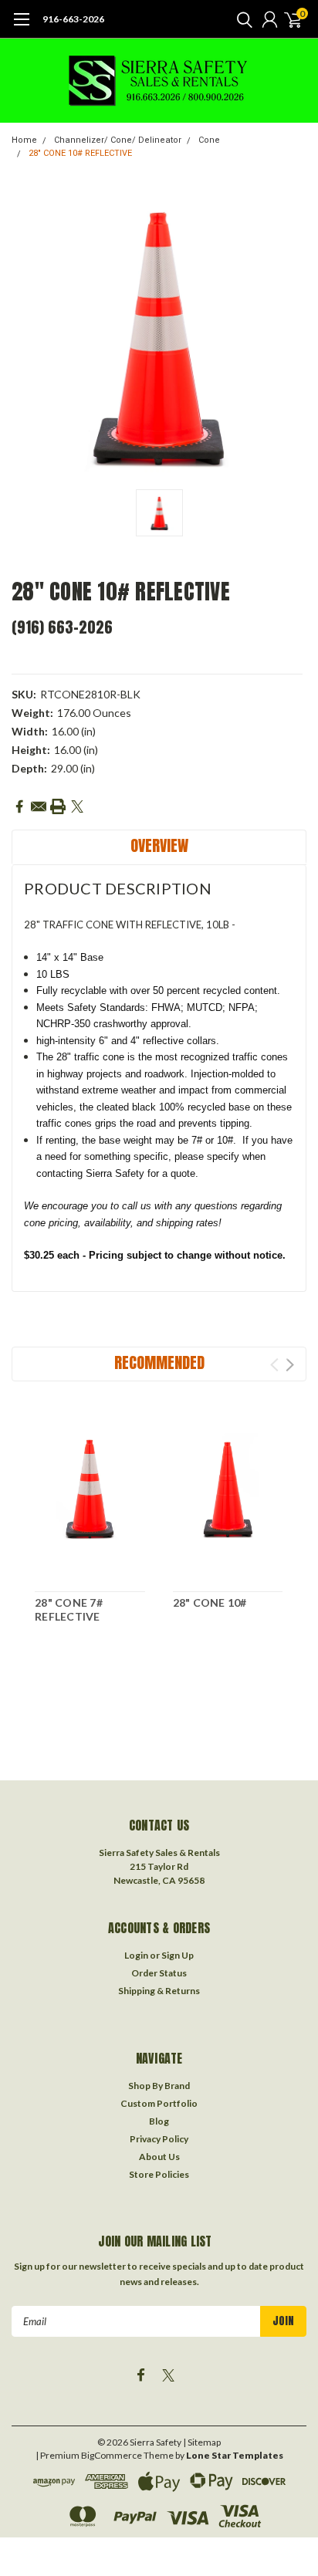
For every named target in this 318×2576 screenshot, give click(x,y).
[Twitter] (77, 806)
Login (136, 1955)
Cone (209, 140)
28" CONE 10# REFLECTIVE (80, 153)
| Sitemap (202, 2442)
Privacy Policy (159, 2139)
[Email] (39, 806)
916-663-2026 (73, 19)
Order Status (159, 1973)
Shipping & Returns (159, 1991)
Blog (159, 2121)
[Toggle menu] (21, 27)
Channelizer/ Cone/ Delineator (118, 140)
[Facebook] (19, 806)
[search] (241, 19)
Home (24, 140)
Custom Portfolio (159, 2103)
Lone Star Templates (235, 2455)
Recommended (159, 1362)
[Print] (58, 806)
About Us (159, 2157)
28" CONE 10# (210, 1602)
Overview (159, 845)
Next (290, 1365)
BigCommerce (112, 2455)
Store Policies (159, 2174)
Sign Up (178, 1955)
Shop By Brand (159, 2086)
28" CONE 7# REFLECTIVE (69, 1609)
